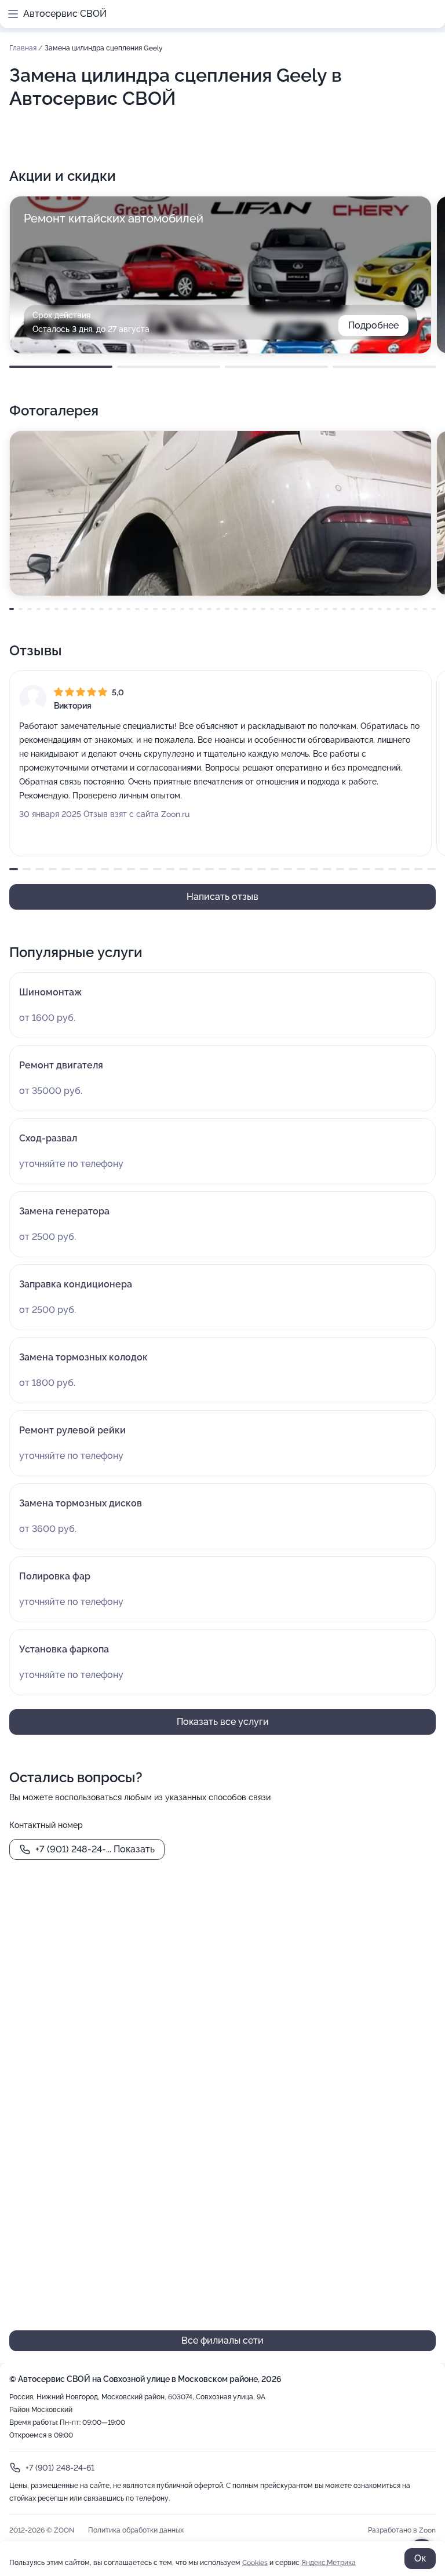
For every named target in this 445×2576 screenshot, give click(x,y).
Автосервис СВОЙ (65, 14)
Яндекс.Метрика (329, 2563)
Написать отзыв (222, 897)
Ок (420, 2558)
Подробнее (373, 325)
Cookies (255, 2563)
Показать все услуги (223, 1722)
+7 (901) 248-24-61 (60, 2468)
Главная (24, 48)
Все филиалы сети (222, 2340)
